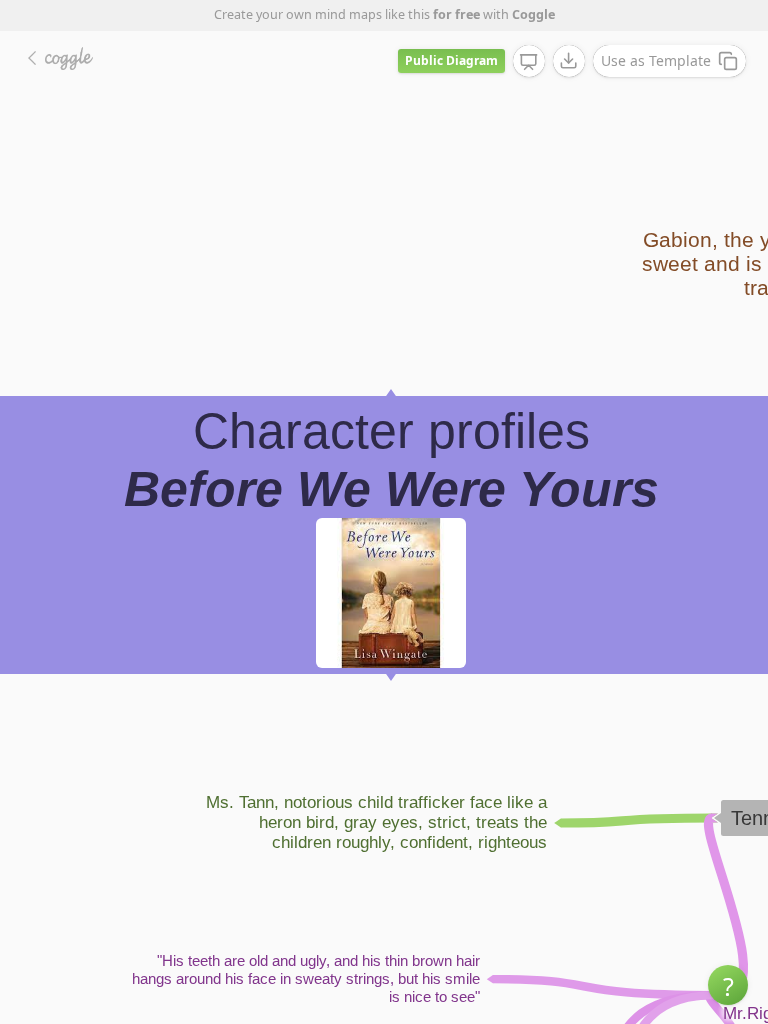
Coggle (533, 14)
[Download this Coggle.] (569, 61)
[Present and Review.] (529, 62)
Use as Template (656, 60)
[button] (728, 985)
